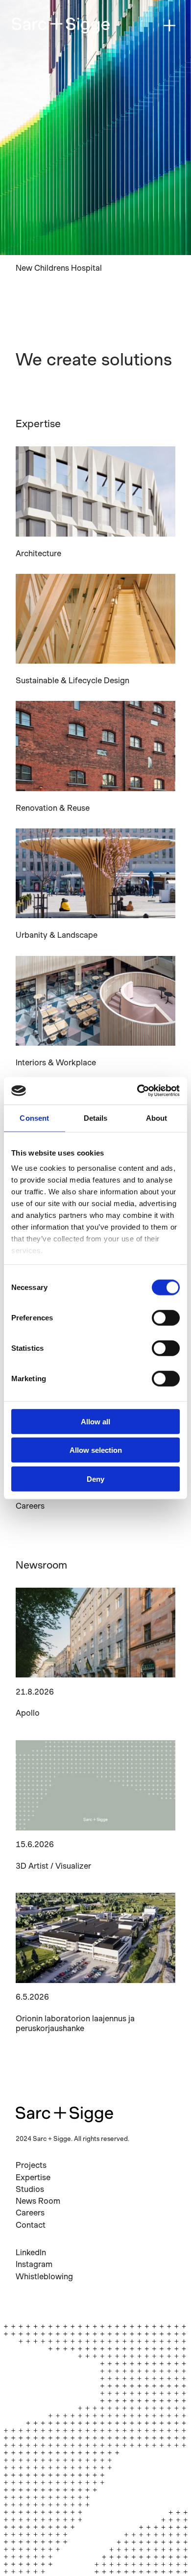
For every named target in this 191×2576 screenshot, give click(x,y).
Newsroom (41, 1565)
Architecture (38, 553)
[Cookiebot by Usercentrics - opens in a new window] (137, 1091)
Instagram (34, 2264)
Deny (95, 1479)
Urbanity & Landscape (57, 935)
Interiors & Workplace (56, 1062)
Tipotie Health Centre (55, 268)
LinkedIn (31, 2252)
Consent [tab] (34, 1118)
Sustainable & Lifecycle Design (72, 680)
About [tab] (157, 1118)
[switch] (166, 1317)
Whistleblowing (44, 2276)
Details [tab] (96, 1118)
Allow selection (96, 1450)
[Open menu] (169, 26)
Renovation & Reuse (53, 808)
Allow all (95, 1421)
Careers (30, 1506)
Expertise (38, 424)
